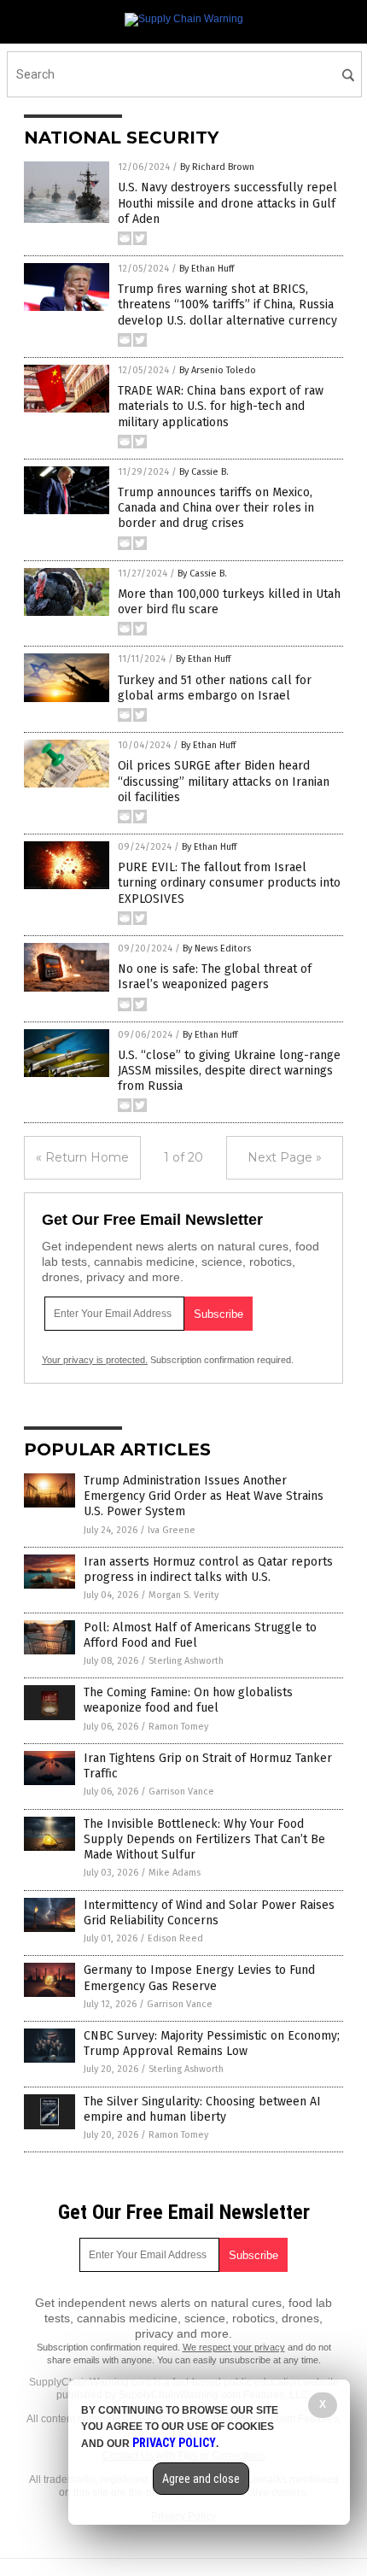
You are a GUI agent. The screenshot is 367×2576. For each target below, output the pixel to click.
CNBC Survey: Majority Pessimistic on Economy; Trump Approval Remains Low (212, 2043)
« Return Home (82, 1157)
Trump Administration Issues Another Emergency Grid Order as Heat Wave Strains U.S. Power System (204, 1496)
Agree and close (201, 2479)
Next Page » (285, 1157)
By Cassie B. (204, 472)
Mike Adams (175, 1873)
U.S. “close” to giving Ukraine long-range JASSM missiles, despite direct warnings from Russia (229, 1071)
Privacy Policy (174, 2443)
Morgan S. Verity (183, 1595)
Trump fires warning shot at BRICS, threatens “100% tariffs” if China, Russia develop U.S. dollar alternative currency (227, 304)
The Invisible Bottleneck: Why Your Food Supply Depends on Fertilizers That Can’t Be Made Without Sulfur (204, 1839)
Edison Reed (175, 1938)
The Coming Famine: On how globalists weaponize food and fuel (188, 1700)
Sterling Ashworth (186, 1661)
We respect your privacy (234, 2347)
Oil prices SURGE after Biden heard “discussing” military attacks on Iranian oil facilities (224, 781)
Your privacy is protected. (95, 1360)
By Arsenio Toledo (218, 370)
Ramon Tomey (178, 1727)
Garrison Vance (181, 1791)
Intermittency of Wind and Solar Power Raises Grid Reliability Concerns (209, 1913)
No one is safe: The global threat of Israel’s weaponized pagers (215, 977)
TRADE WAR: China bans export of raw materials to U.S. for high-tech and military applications (221, 406)
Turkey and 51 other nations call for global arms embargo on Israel (215, 688)
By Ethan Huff (207, 269)
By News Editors (217, 948)
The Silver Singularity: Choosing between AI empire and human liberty (202, 2109)
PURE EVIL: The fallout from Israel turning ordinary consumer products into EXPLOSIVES (229, 883)
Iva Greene (172, 1530)
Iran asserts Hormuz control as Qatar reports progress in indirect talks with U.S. (208, 1569)
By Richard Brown (217, 167)
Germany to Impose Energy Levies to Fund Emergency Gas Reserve (199, 1978)
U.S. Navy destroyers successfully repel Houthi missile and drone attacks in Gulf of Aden (227, 203)
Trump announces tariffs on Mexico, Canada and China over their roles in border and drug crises (216, 508)
